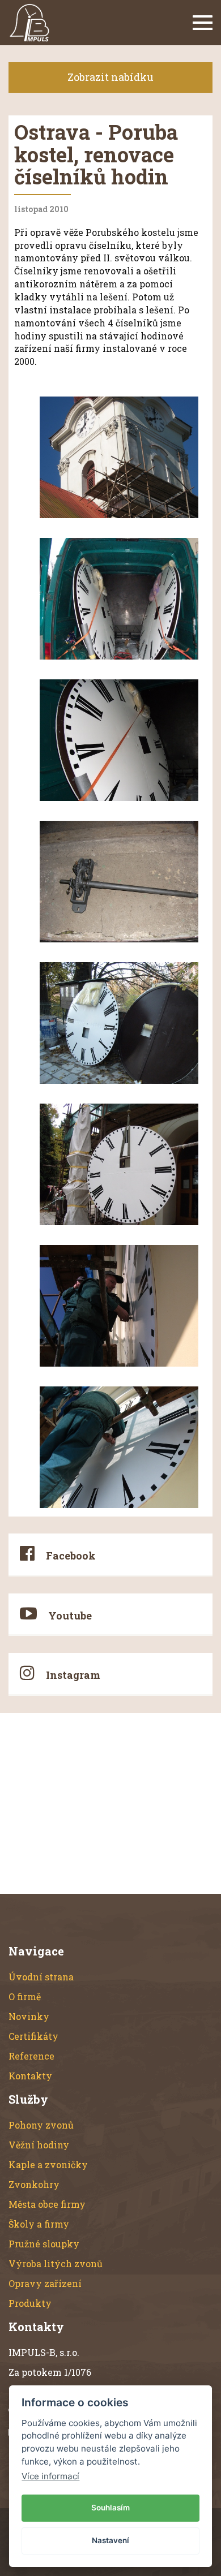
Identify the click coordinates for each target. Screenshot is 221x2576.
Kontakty (30, 2076)
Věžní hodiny (39, 2145)
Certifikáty (33, 2036)
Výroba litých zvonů (56, 2263)
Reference (31, 2056)
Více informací (50, 2476)
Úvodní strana (41, 1977)
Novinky (29, 2016)
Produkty (30, 2303)
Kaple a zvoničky (48, 2164)
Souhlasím (110, 2508)
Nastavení (110, 2540)
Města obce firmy (47, 2204)
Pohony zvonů (41, 2125)
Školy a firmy (39, 2224)
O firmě (25, 1996)
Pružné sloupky (44, 2244)
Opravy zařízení (45, 2283)
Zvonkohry (34, 2184)
